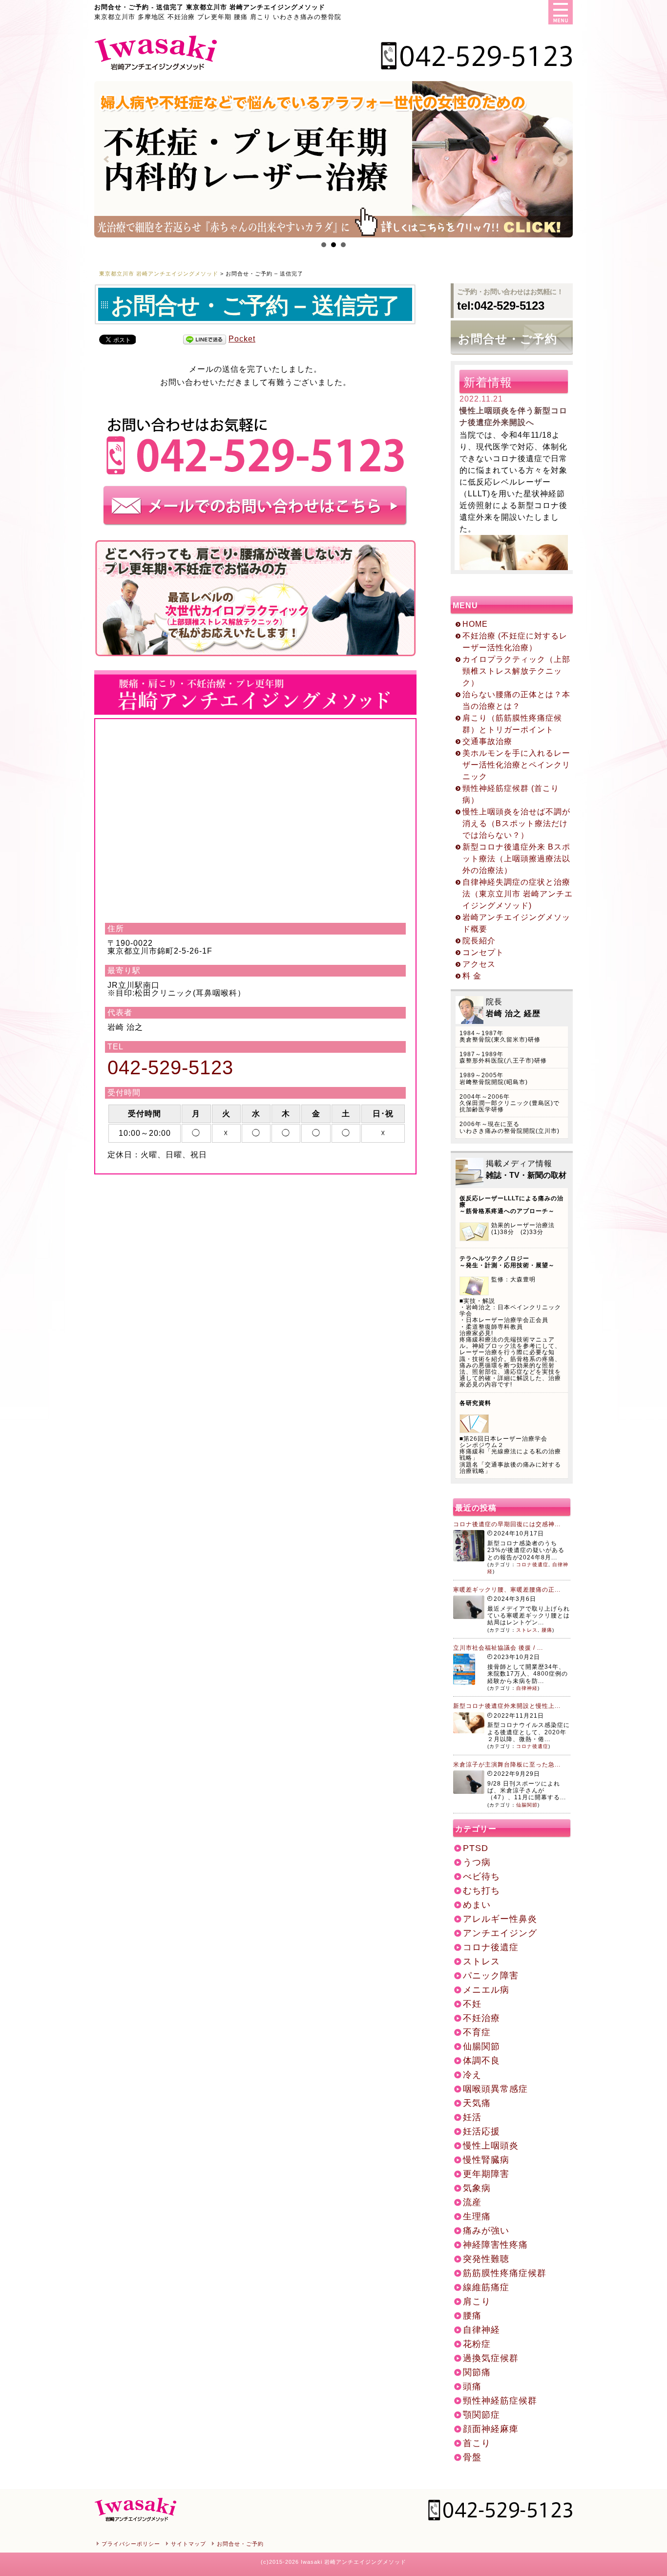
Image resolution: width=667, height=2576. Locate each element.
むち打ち (481, 1891)
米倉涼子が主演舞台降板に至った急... (507, 1765)
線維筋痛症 (486, 2287)
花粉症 (477, 2344)
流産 (472, 2202)
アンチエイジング (500, 1933)
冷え (472, 2075)
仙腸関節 (527, 1805)
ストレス (527, 1630)
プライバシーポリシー (131, 2544)
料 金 (472, 976)
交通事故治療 (487, 741)
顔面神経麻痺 (491, 2429)
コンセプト (483, 952)
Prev (107, 159)
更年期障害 (486, 2174)
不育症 (477, 2032)
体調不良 (481, 2061)
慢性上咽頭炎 (491, 2146)
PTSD (476, 1848)
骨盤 (472, 2457)
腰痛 (547, 1630)
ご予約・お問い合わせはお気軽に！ (510, 300)
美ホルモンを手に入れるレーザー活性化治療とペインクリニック (516, 765)
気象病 (477, 2188)
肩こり (477, 2301)
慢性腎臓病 (486, 2160)
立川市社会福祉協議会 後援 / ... (498, 1648)
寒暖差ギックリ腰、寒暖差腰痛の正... (507, 1590)
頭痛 (472, 2386)
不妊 (472, 2004)
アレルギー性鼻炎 (500, 1919)
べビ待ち (481, 1876)
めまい (477, 1905)
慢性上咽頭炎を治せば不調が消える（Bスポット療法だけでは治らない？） (516, 823)
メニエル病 (486, 1990)
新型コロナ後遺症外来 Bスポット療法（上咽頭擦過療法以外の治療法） (516, 859)
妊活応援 (481, 2131)
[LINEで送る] (205, 340)
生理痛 (477, 2216)
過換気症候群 (491, 2358)
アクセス (479, 964)
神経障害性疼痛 (495, 2245)
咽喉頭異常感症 (495, 2089)
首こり (477, 2443)
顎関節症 (481, 2415)
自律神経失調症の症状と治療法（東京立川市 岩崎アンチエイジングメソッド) (518, 894)
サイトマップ (188, 2544)
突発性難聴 (486, 2259)
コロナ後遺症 (532, 1565)
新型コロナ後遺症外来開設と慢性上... (507, 1706)
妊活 (472, 2117)
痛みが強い (486, 2231)
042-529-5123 (170, 1067)
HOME (475, 624)
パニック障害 (491, 1976)
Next (560, 159)
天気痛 (477, 2103)
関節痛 (477, 2372)
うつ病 (477, 1862)
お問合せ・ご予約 (508, 339)
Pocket (242, 339)
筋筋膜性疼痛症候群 (505, 2273)
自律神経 (527, 1688)
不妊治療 (481, 2018)
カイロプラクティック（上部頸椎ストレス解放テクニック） (516, 671)
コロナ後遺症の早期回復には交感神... (507, 1524)
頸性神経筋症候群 (500, 2401)
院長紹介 (479, 941)
